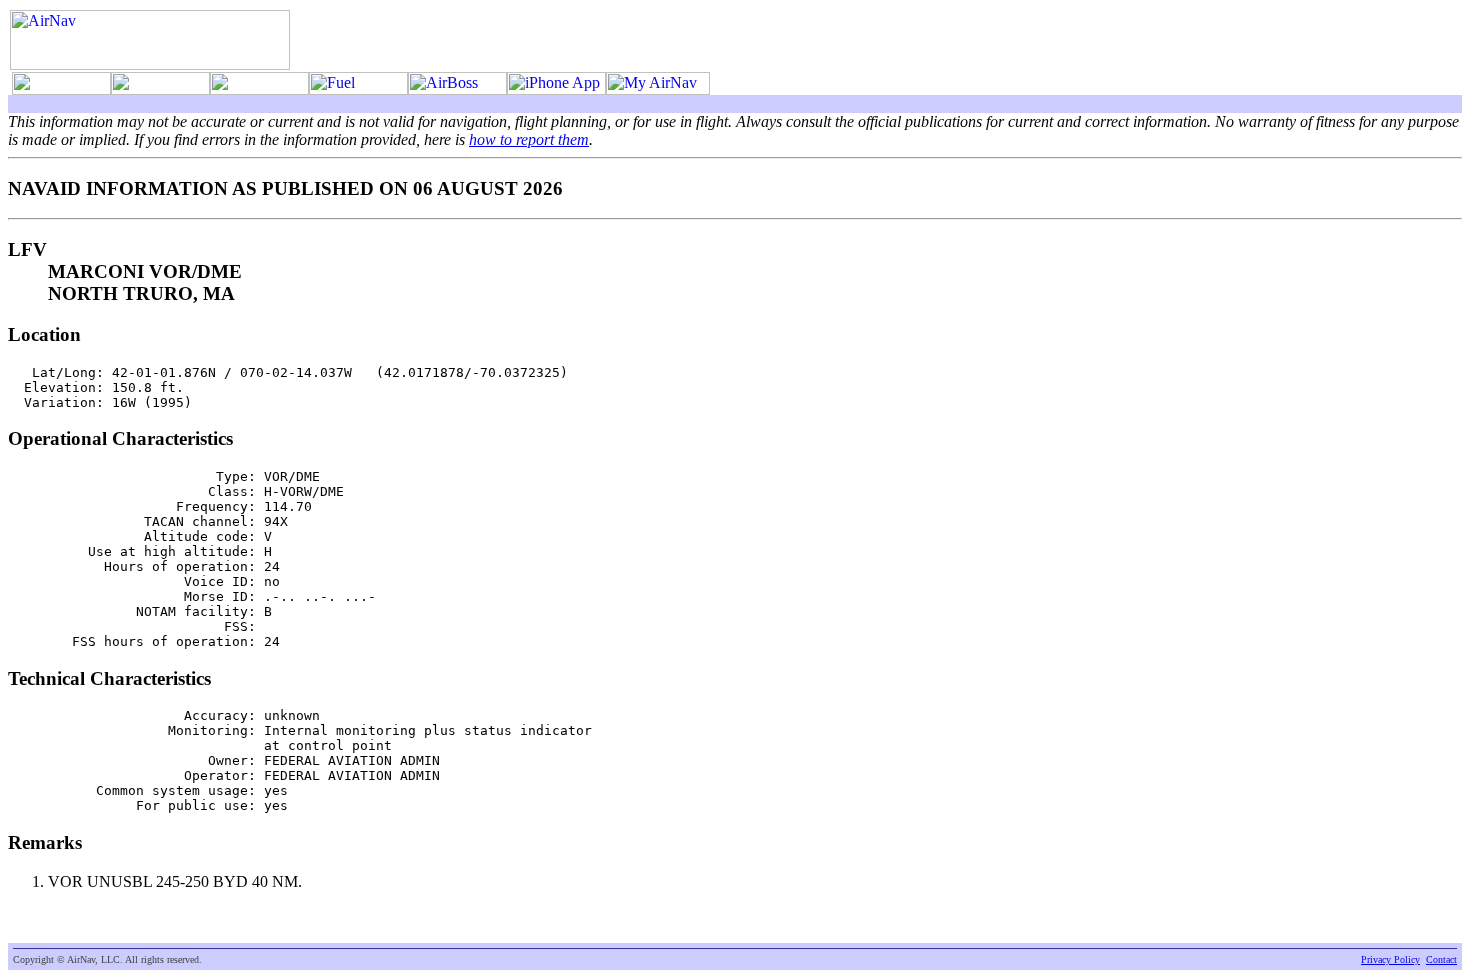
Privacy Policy (1390, 959)
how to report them (529, 139)
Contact (1441, 959)
